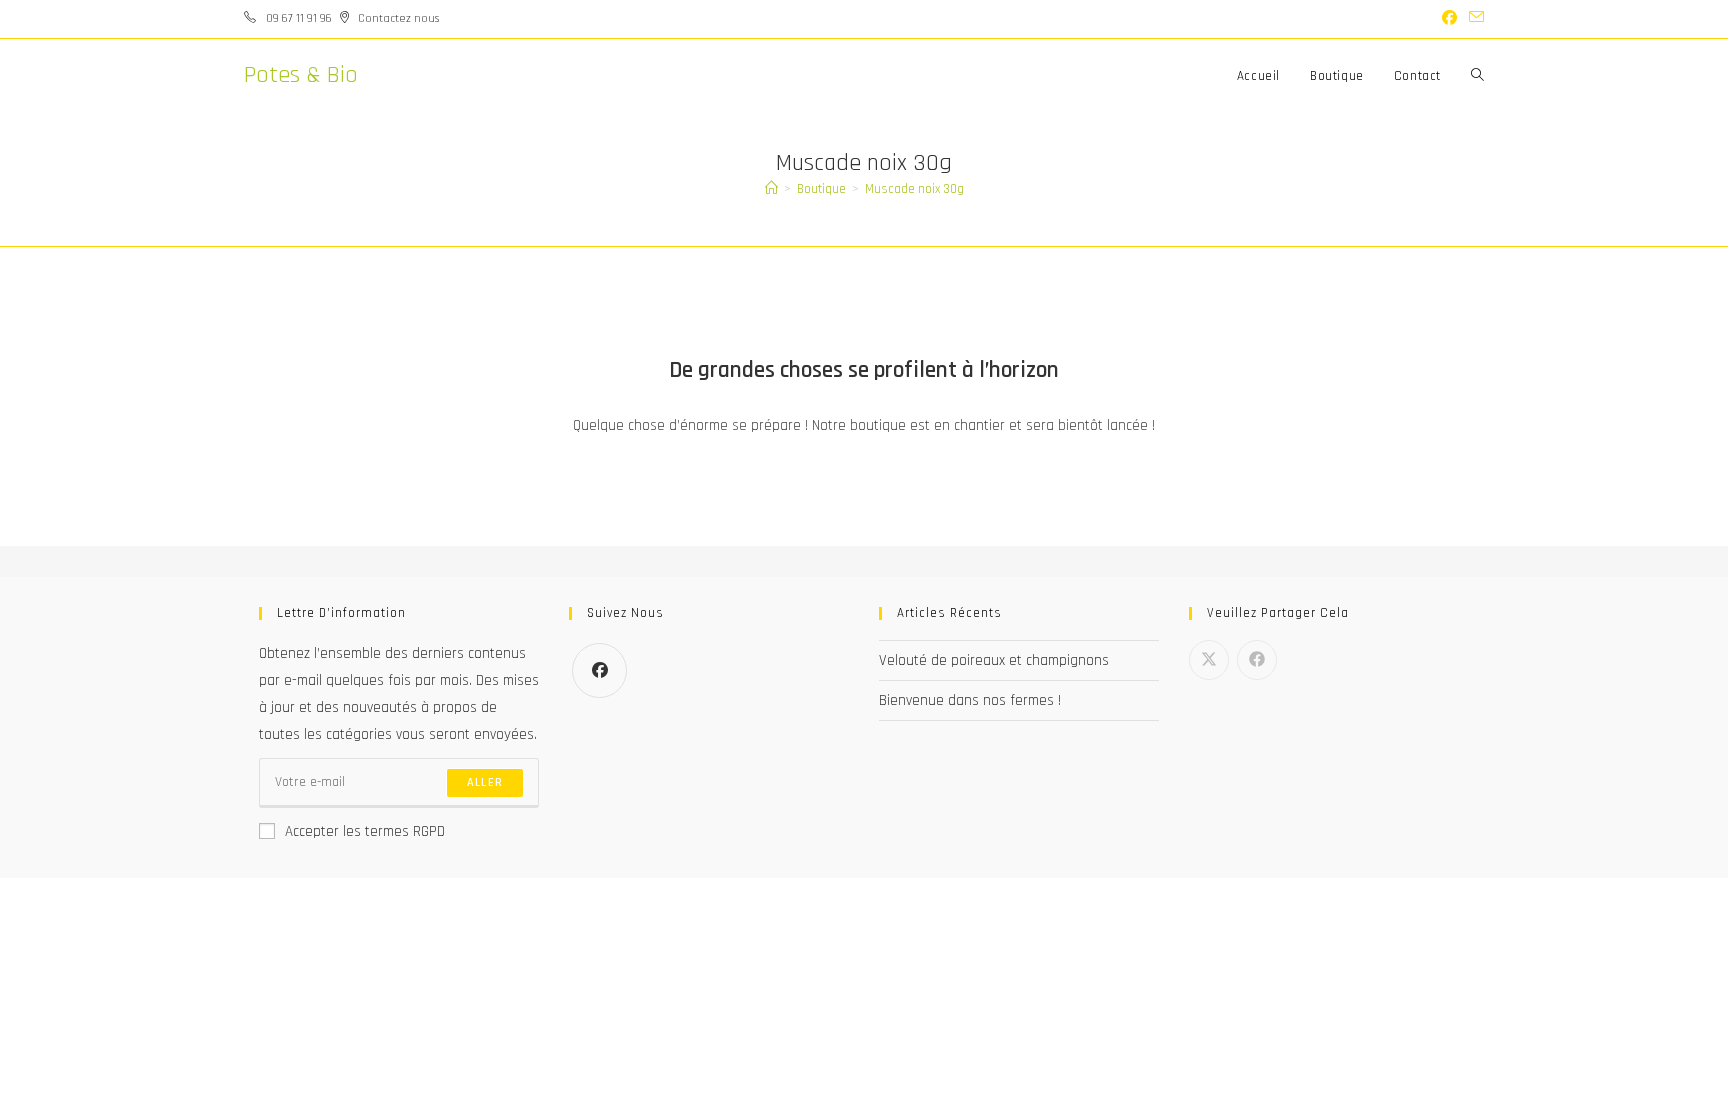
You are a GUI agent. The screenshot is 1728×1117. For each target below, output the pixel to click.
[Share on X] (1209, 660)
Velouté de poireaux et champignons (994, 660)
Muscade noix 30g (914, 189)
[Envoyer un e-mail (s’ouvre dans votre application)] (1473, 19)
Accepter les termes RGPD (365, 831)
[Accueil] (771, 189)
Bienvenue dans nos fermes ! (970, 700)
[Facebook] (599, 670)
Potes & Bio (301, 75)
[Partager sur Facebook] (1257, 660)
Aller (485, 782)
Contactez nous (398, 18)
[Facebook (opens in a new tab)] (1449, 19)
